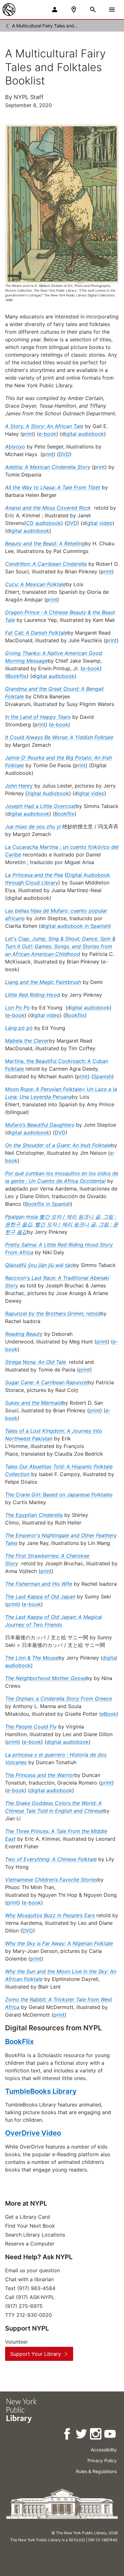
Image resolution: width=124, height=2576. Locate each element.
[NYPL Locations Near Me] (74, 10)
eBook (109, 1714)
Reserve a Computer (30, 2244)
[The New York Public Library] (9, 10)
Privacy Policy (102, 2460)
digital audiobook (68, 1742)
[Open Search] (93, 10)
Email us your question (32, 2270)
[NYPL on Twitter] (82, 2435)
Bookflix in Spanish (48, 1204)
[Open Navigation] (112, 10)
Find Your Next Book (30, 2226)
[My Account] (55, 10)
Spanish (103, 1076)
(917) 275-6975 (24, 2306)
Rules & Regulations (96, 2471)
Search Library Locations (35, 2235)
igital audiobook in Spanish (76, 926)
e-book (48, 434)
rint (29, 434)
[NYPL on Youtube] (110, 2435)
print (102, 1342)
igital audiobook (84, 434)
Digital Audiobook (47, 793)
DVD (64, 454)
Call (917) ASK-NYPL (30, 2297)
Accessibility (104, 2450)
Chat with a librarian (29, 2279)
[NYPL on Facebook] (68, 2435)
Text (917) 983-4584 (30, 2288)
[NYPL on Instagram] (96, 2435)
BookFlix (19, 2041)
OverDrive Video (33, 2133)
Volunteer (17, 2342)
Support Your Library (36, 2354)
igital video (99, 523)
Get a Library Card (28, 2217)
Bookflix (17, 676)
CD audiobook (44, 523)
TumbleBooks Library (41, 2091)
